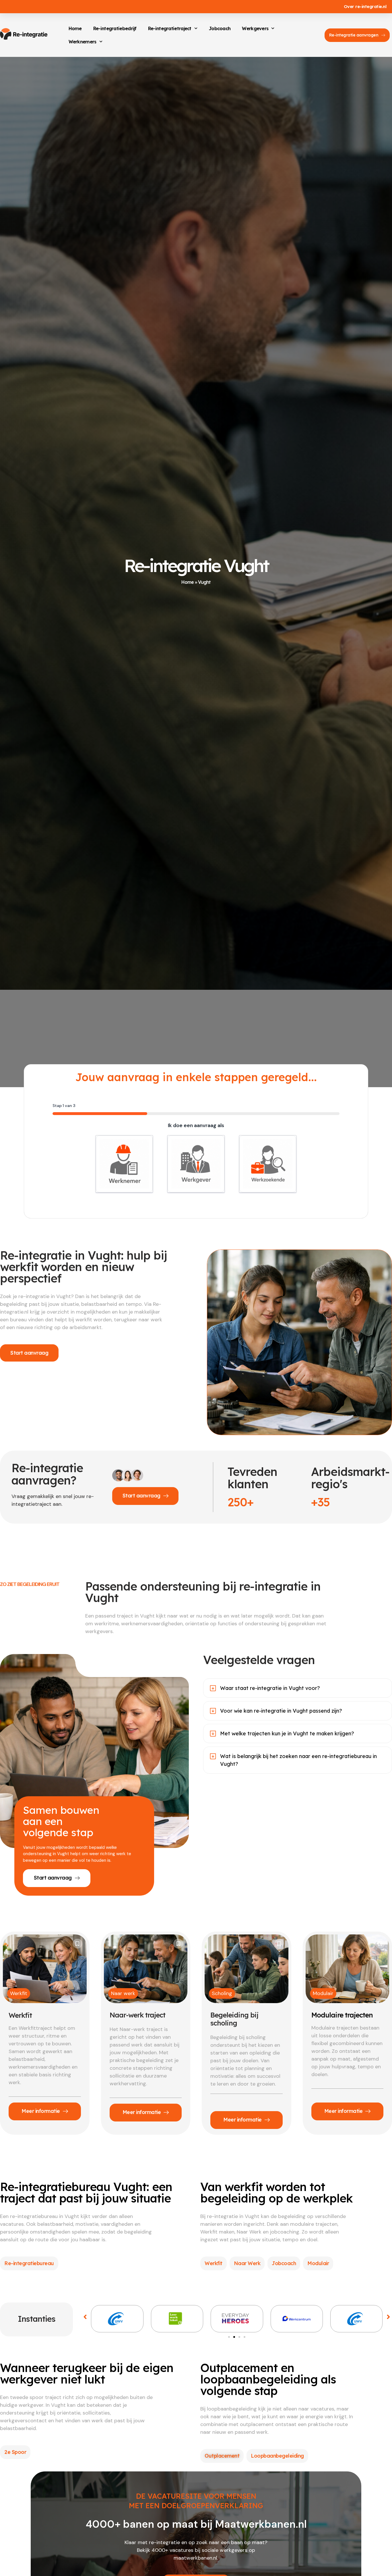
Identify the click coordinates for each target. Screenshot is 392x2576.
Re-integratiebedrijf (115, 28)
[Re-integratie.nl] (24, 34)
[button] (85, 2317)
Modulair (323, 1993)
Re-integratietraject (170, 28)
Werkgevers (255, 28)
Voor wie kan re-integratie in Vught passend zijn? (281, 1711)
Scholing (222, 1993)
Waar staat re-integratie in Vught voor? (270, 1688)
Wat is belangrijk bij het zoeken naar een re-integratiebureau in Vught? (298, 1760)
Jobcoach (220, 28)
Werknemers (83, 42)
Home (75, 28)
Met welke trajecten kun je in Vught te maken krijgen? (287, 1733)
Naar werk (123, 1993)
